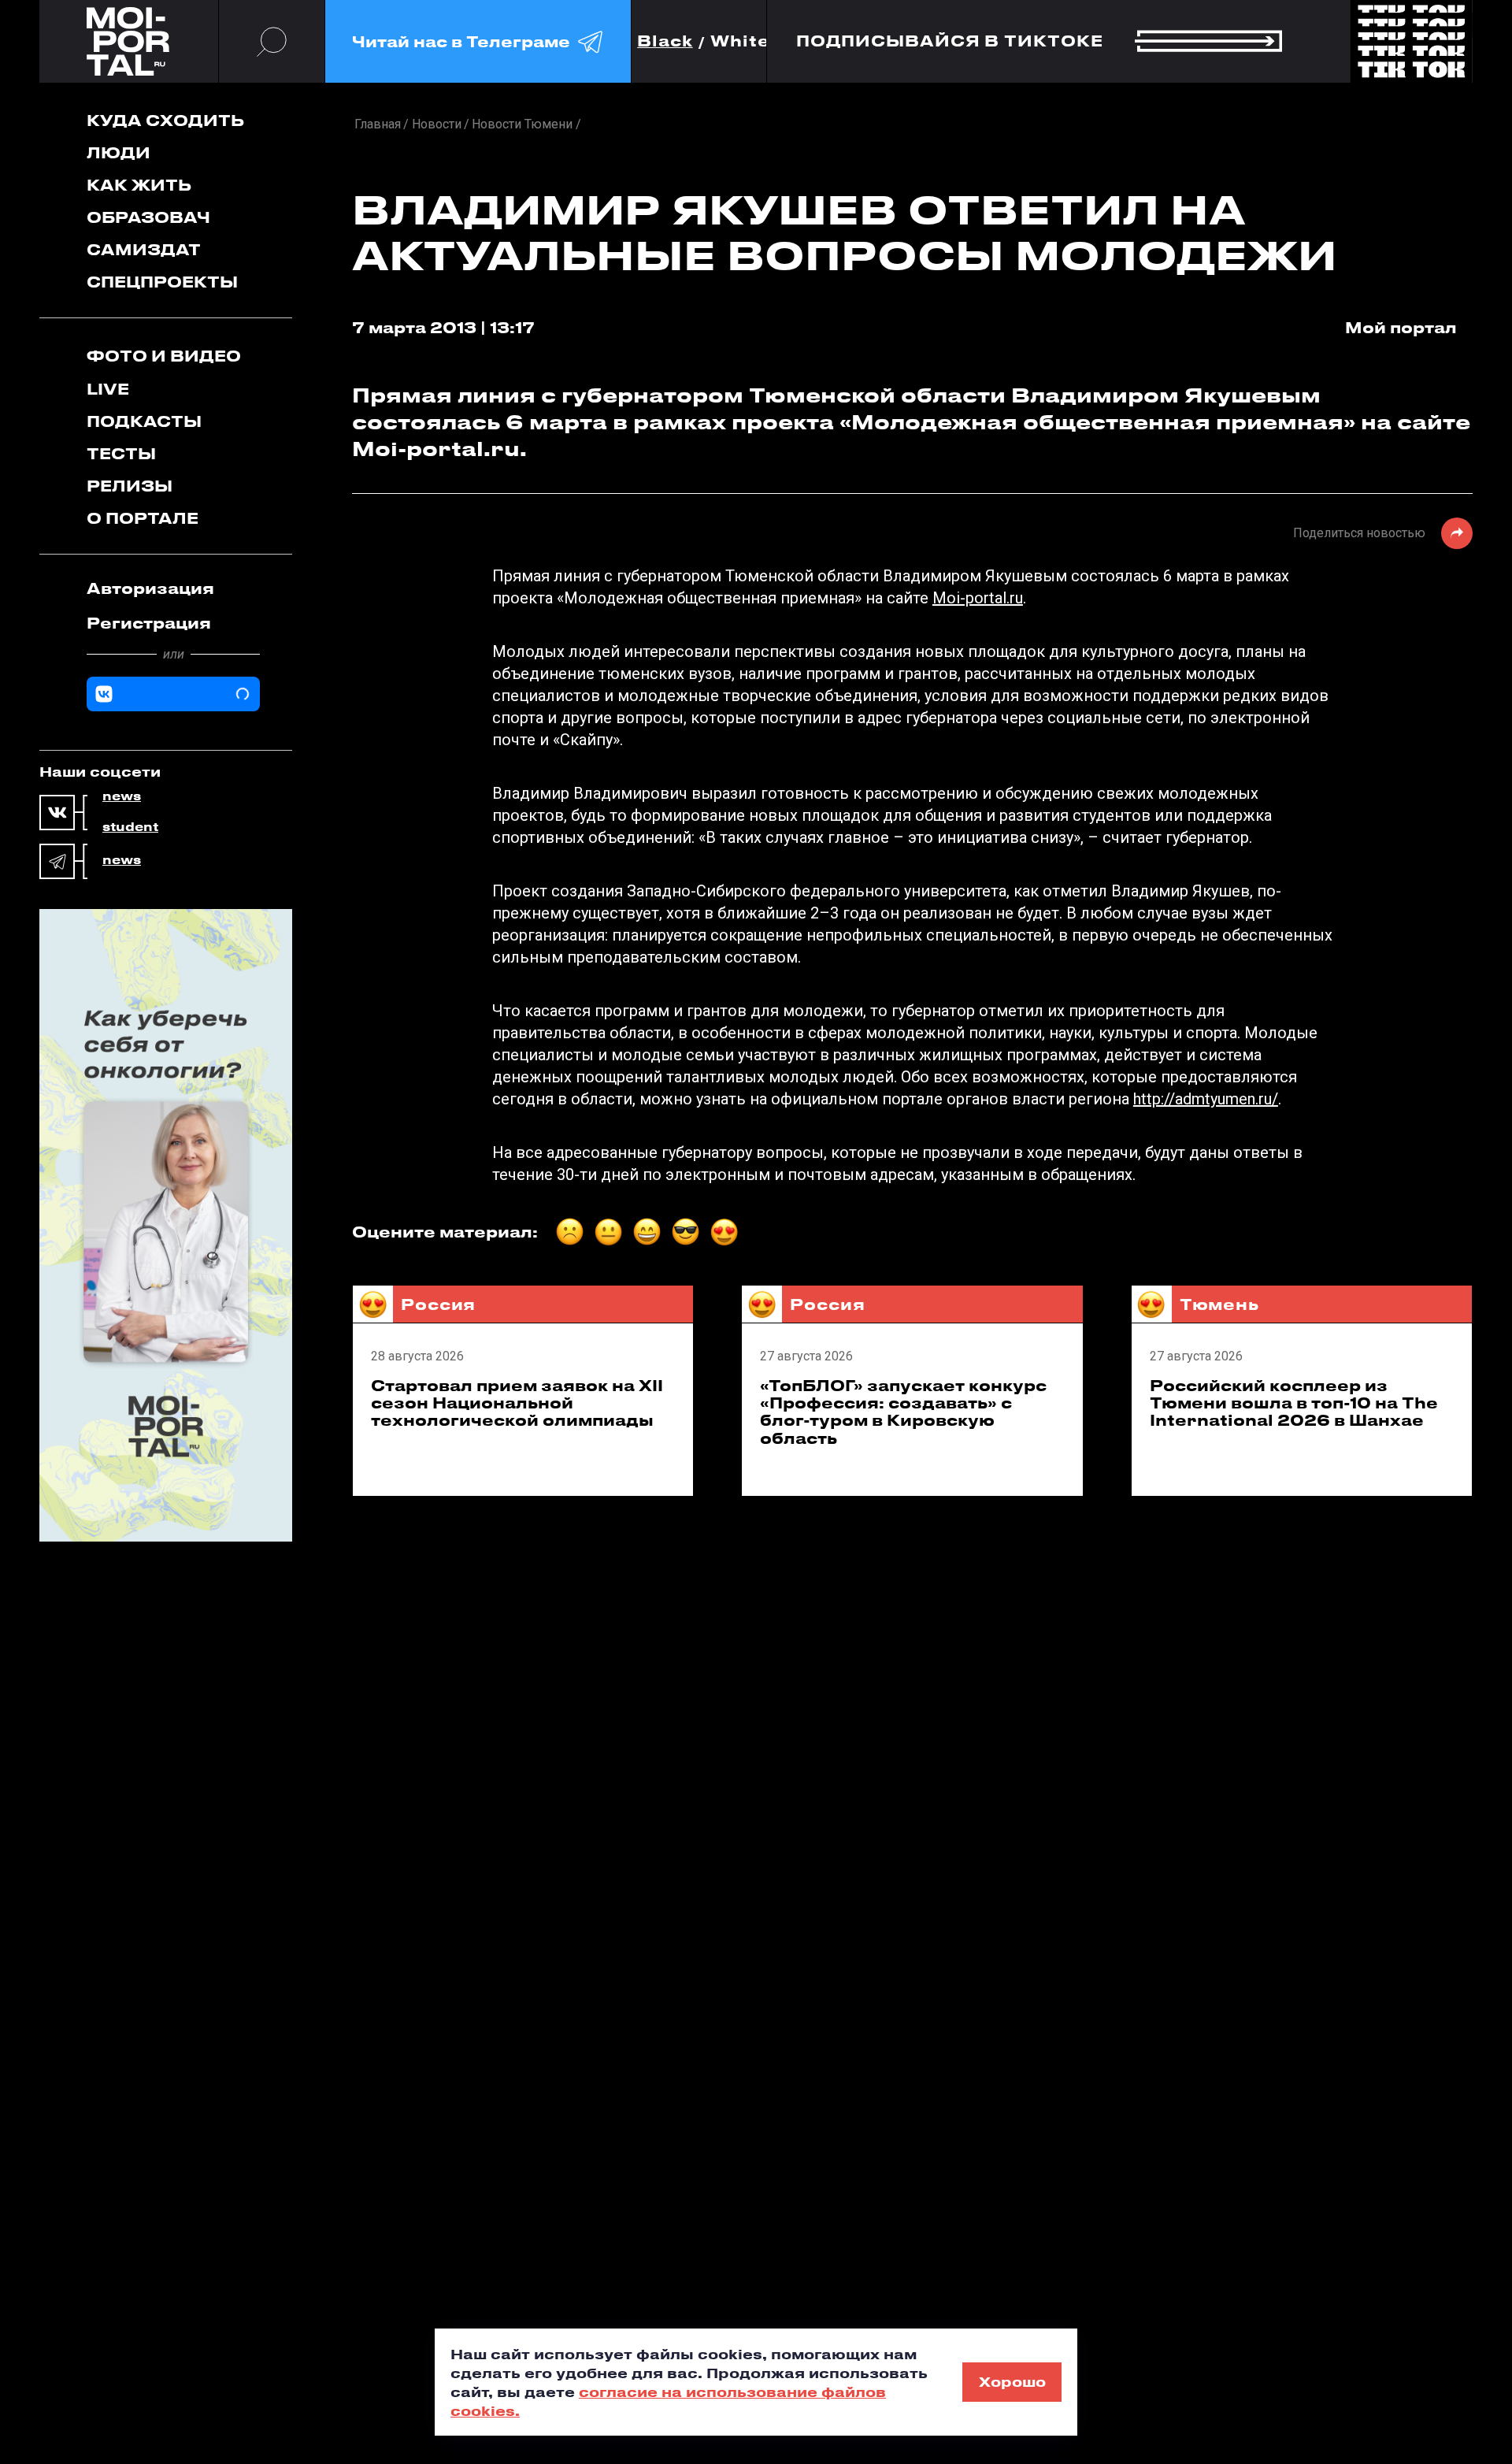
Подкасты (144, 421)
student (130, 827)
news (122, 796)
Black (665, 41)
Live (108, 389)
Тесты (121, 453)
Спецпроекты (162, 282)
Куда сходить (165, 120)
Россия (438, 1304)
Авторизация (150, 588)
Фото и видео (164, 356)
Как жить (139, 185)
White (740, 41)
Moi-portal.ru (978, 598)
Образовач (148, 217)
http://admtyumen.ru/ (1206, 1099)
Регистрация (149, 623)
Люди (119, 152)
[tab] (173, 588)
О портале (143, 518)
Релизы (130, 486)
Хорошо (1012, 2381)
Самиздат (144, 249)
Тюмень (1219, 1304)
